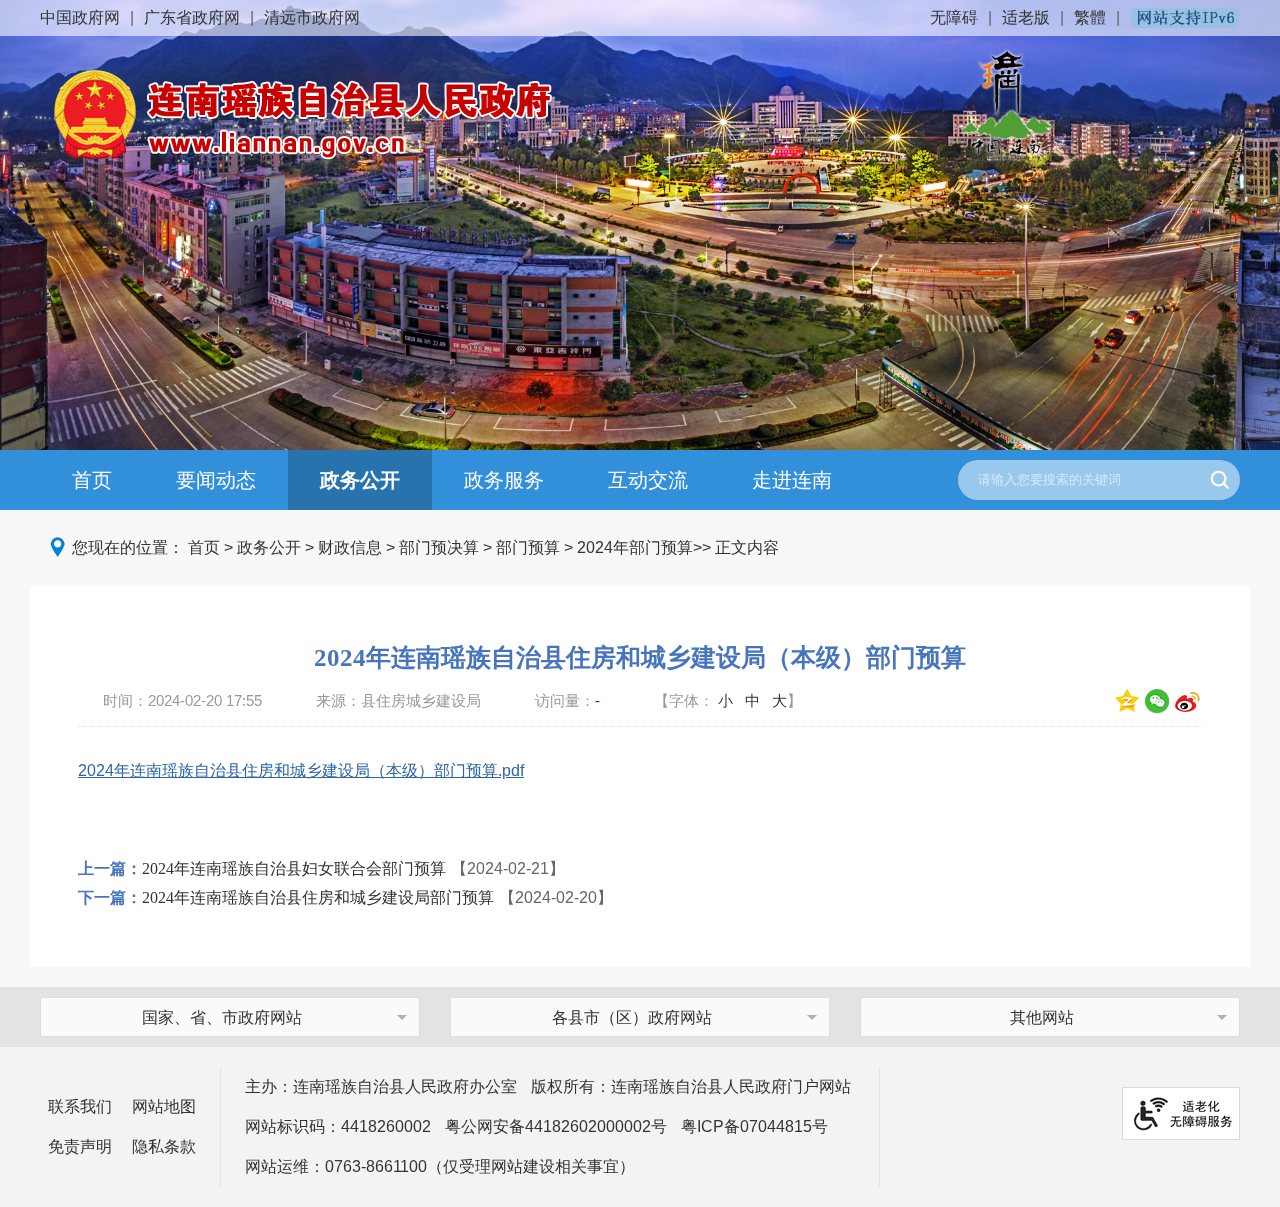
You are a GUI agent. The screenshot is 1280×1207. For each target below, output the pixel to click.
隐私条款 (164, 1146)
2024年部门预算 (635, 547)
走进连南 (792, 480)
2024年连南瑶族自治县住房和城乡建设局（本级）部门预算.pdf (301, 770)
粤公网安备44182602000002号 (556, 1126)
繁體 (1090, 17)
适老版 (1026, 17)
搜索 (1220, 480)
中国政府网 (80, 17)
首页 (92, 480)
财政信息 (350, 547)
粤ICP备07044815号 (754, 1126)
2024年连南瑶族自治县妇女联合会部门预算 (294, 868)
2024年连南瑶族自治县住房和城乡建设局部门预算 (318, 897)
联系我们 (80, 1106)
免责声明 (80, 1146)
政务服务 (504, 480)
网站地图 (164, 1106)
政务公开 (360, 480)
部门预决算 (439, 547)
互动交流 (648, 480)
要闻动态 (216, 480)
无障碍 (954, 17)
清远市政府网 (312, 17)
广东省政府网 (192, 17)
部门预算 (528, 547)
